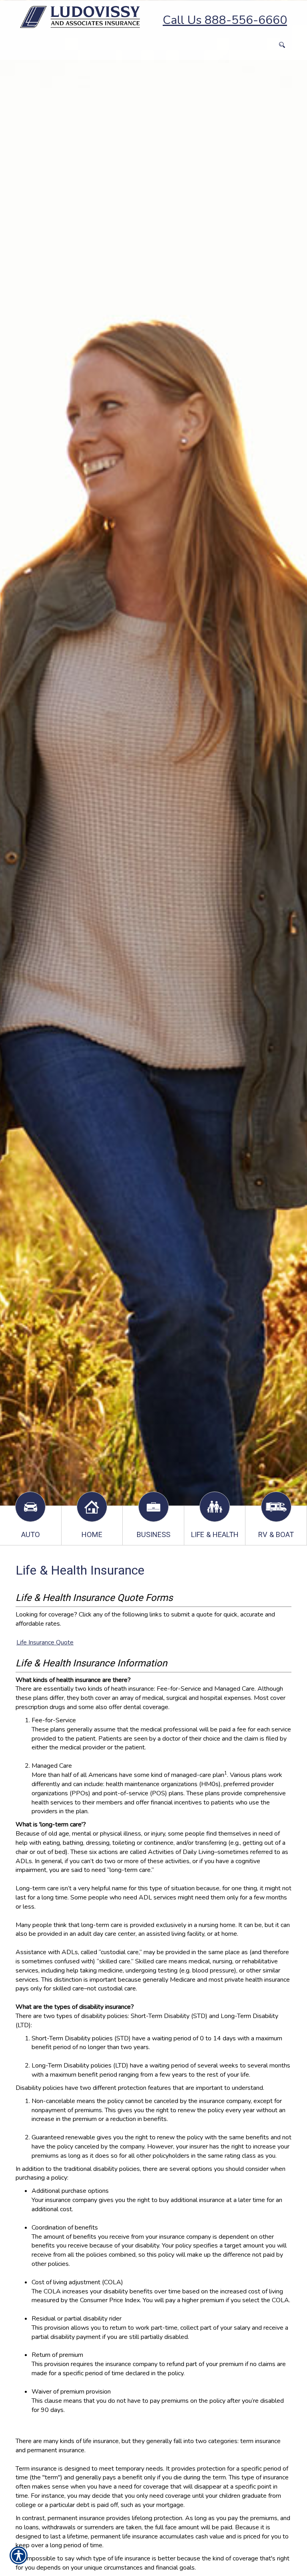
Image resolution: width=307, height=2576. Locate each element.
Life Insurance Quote (45, 1642)
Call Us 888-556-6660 (225, 20)
